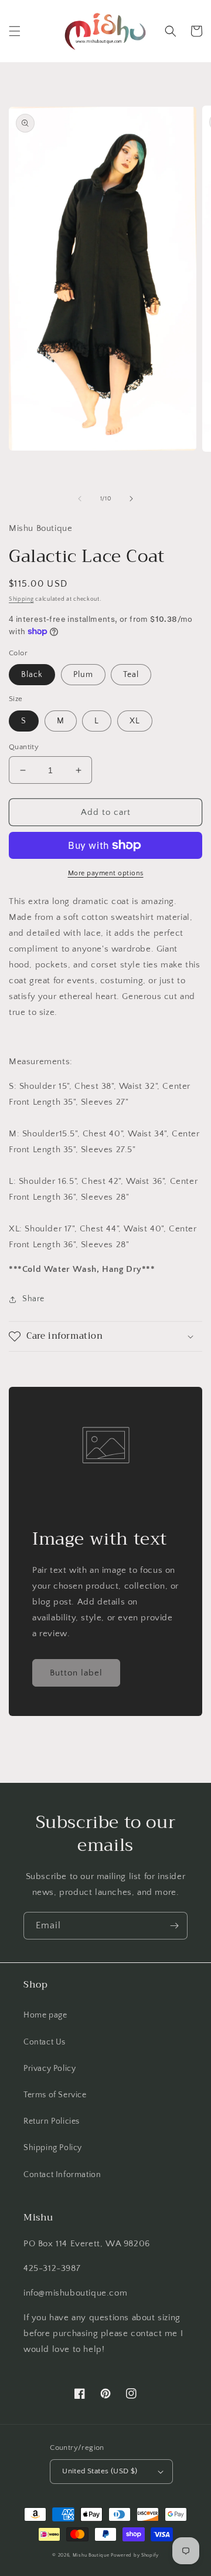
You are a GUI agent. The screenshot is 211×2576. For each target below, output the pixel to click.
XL (135, 721)
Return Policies (52, 2121)
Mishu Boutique (91, 2555)
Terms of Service (55, 2095)
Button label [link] (76, 1673)
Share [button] (33, 1299)
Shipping (21, 599)
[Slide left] (80, 499)
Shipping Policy (53, 2148)
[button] (15, 31)
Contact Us (45, 2042)
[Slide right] (131, 499)
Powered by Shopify (135, 2555)
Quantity (24, 747)
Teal (131, 675)
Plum (83, 675)
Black (32, 675)
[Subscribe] (174, 1926)
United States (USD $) (100, 2471)
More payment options (106, 873)
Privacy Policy (50, 2069)
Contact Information (62, 2175)
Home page (45, 2015)
